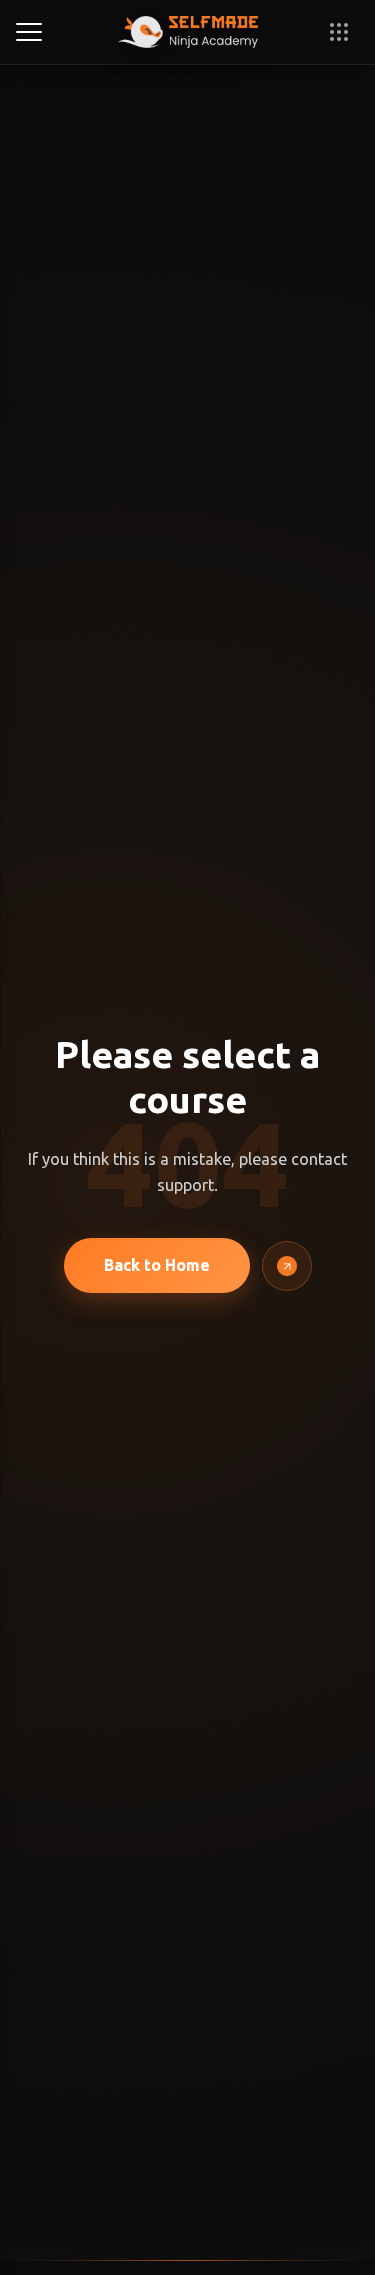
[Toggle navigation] (32, 32)
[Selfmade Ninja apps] (339, 32)
